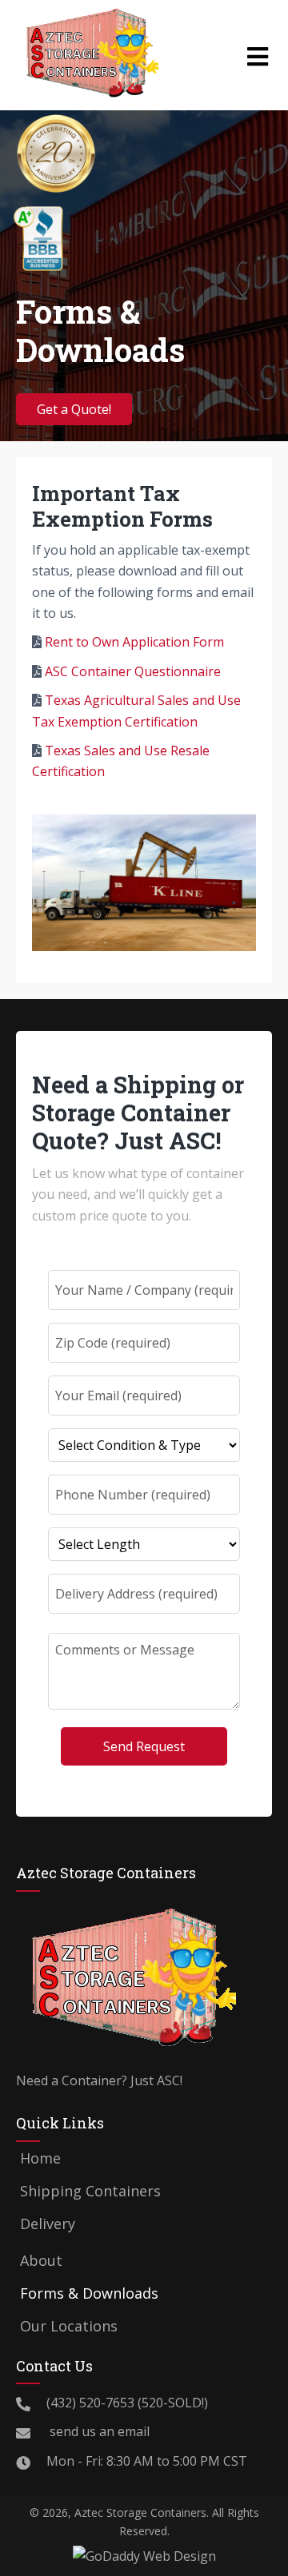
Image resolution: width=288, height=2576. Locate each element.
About (41, 2260)
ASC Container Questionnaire (133, 671)
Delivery (48, 2224)
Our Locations (69, 2326)
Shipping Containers (90, 2191)
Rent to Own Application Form (134, 642)
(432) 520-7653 (90, 2403)
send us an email (98, 2431)
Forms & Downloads (89, 2293)
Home (40, 2158)
